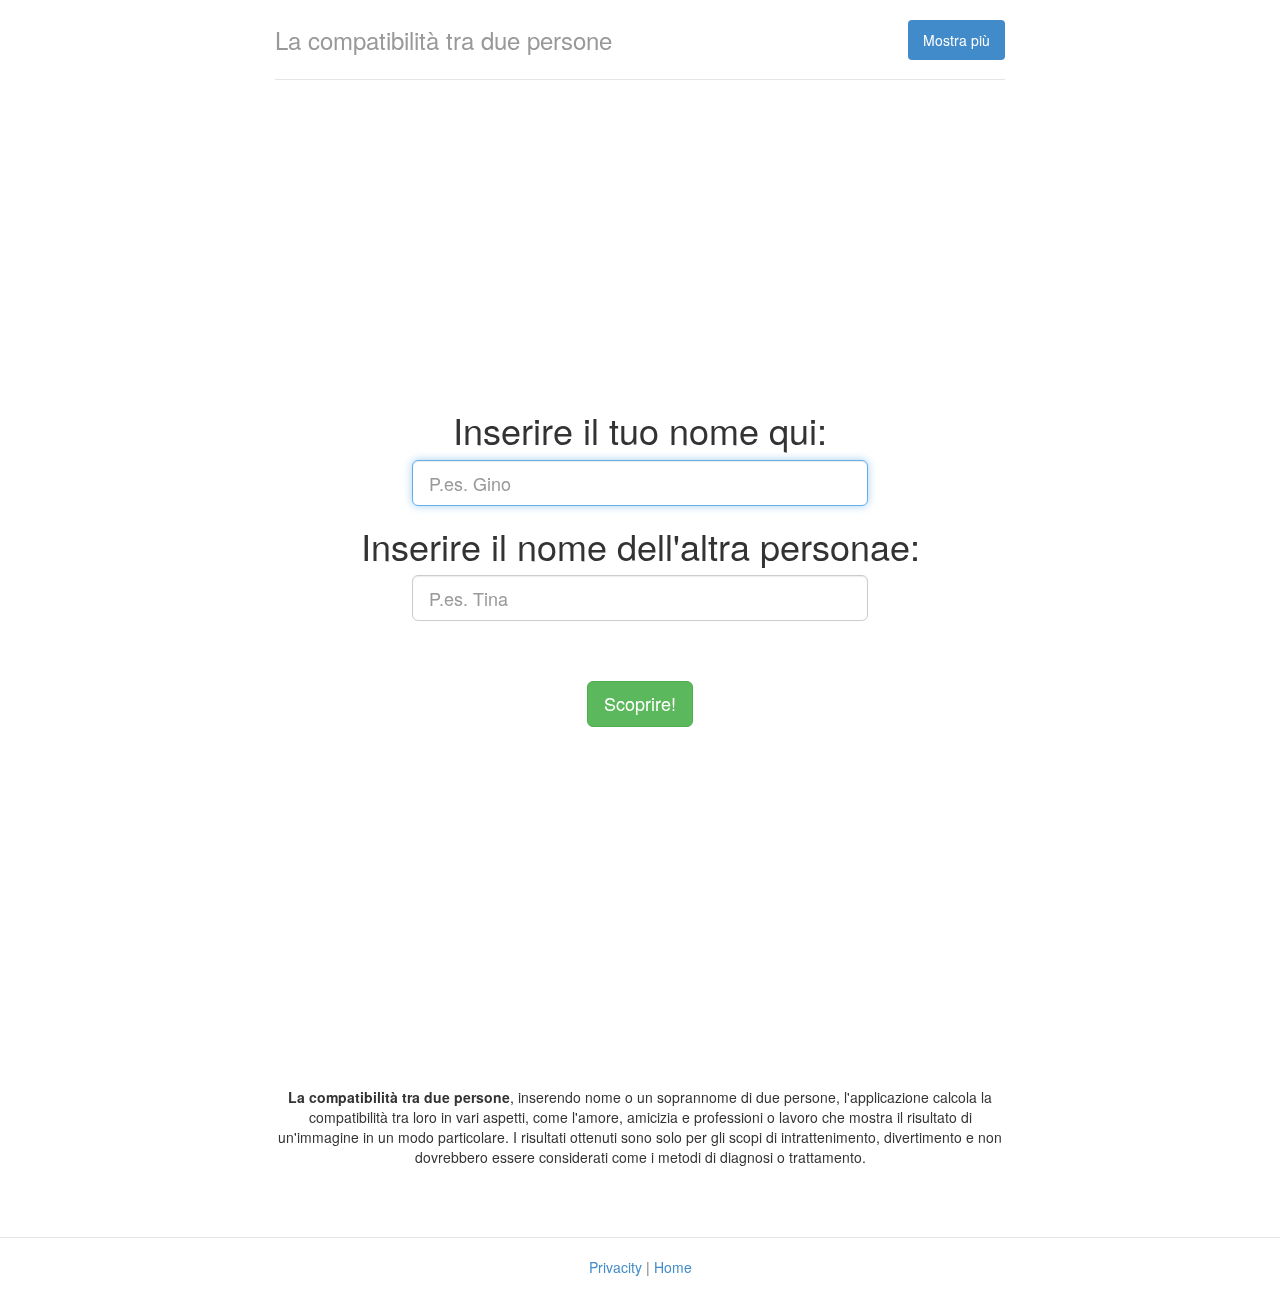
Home (673, 1267)
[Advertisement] (640, 250)
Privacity (615, 1267)
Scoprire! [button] (640, 703)
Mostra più (956, 40)
